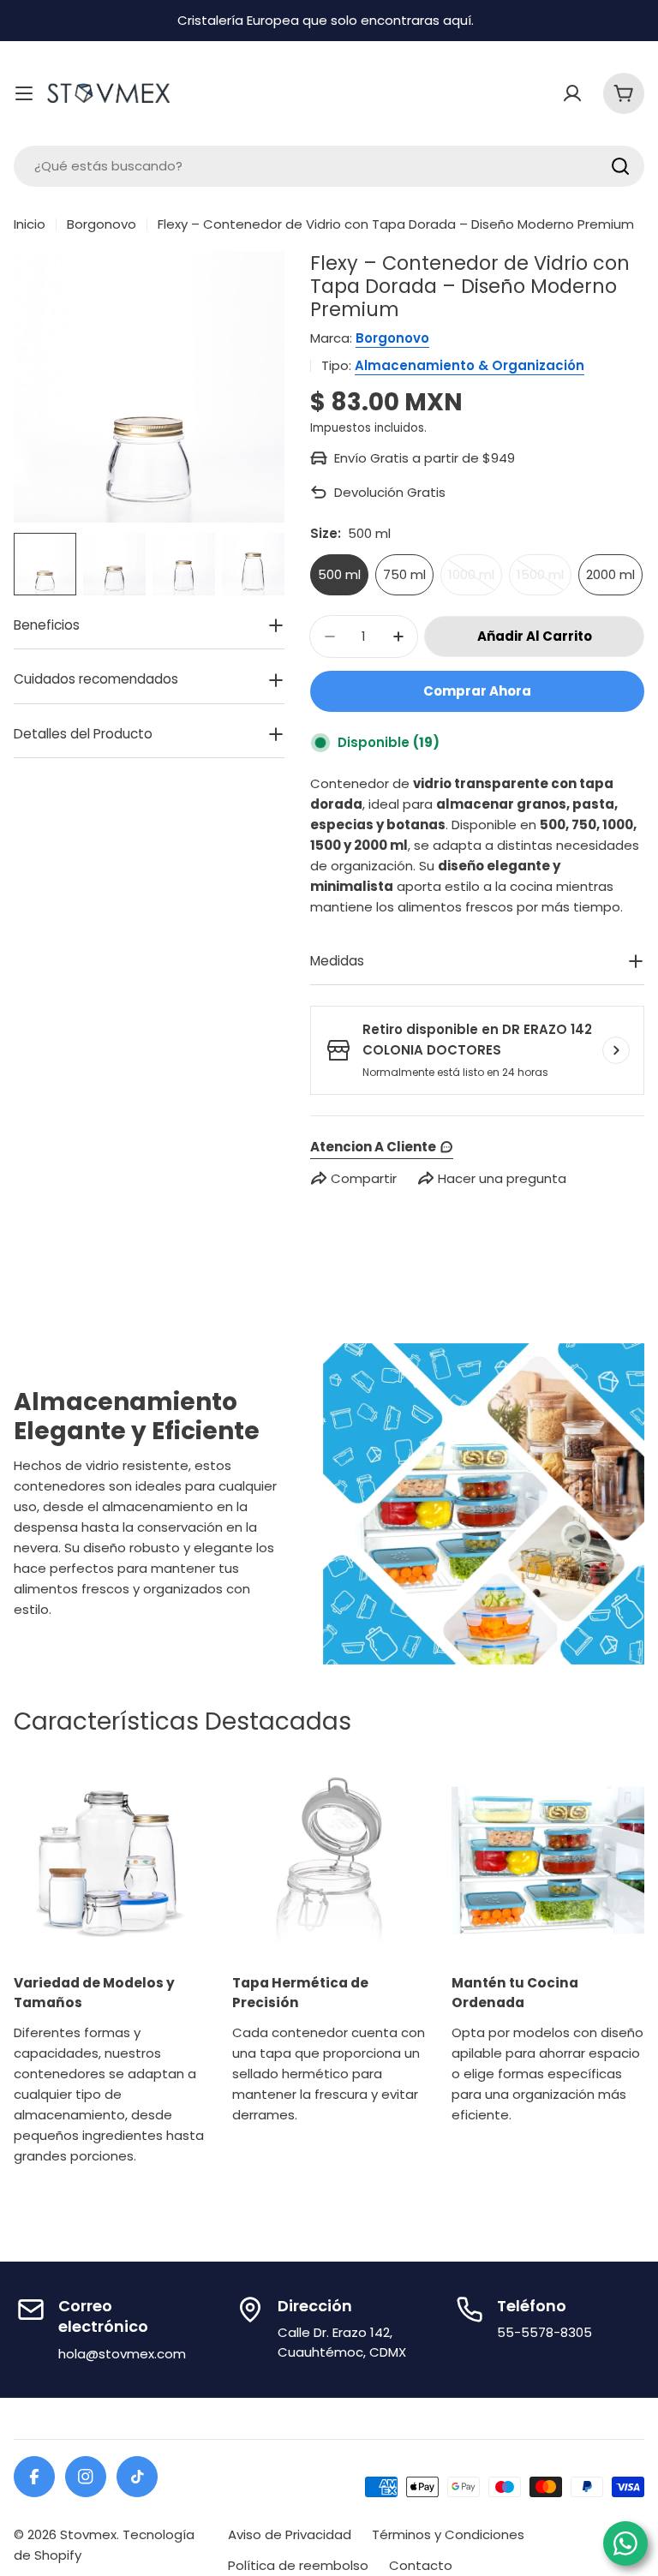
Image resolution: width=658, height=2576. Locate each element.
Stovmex (88, 2534)
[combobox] (329, 166)
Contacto (421, 2565)
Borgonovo (102, 224)
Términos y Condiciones (448, 2534)
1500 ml (544, 580)
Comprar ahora (477, 691)
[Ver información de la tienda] (616, 1050)
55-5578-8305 (544, 2332)
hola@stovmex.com (122, 2354)
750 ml (404, 574)
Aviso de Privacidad (290, 2534)
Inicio (30, 224)
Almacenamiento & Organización (470, 365)
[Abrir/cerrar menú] (24, 93)
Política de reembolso (298, 2565)
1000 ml (475, 580)
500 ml (339, 574)
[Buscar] (620, 166)
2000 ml (610, 574)
